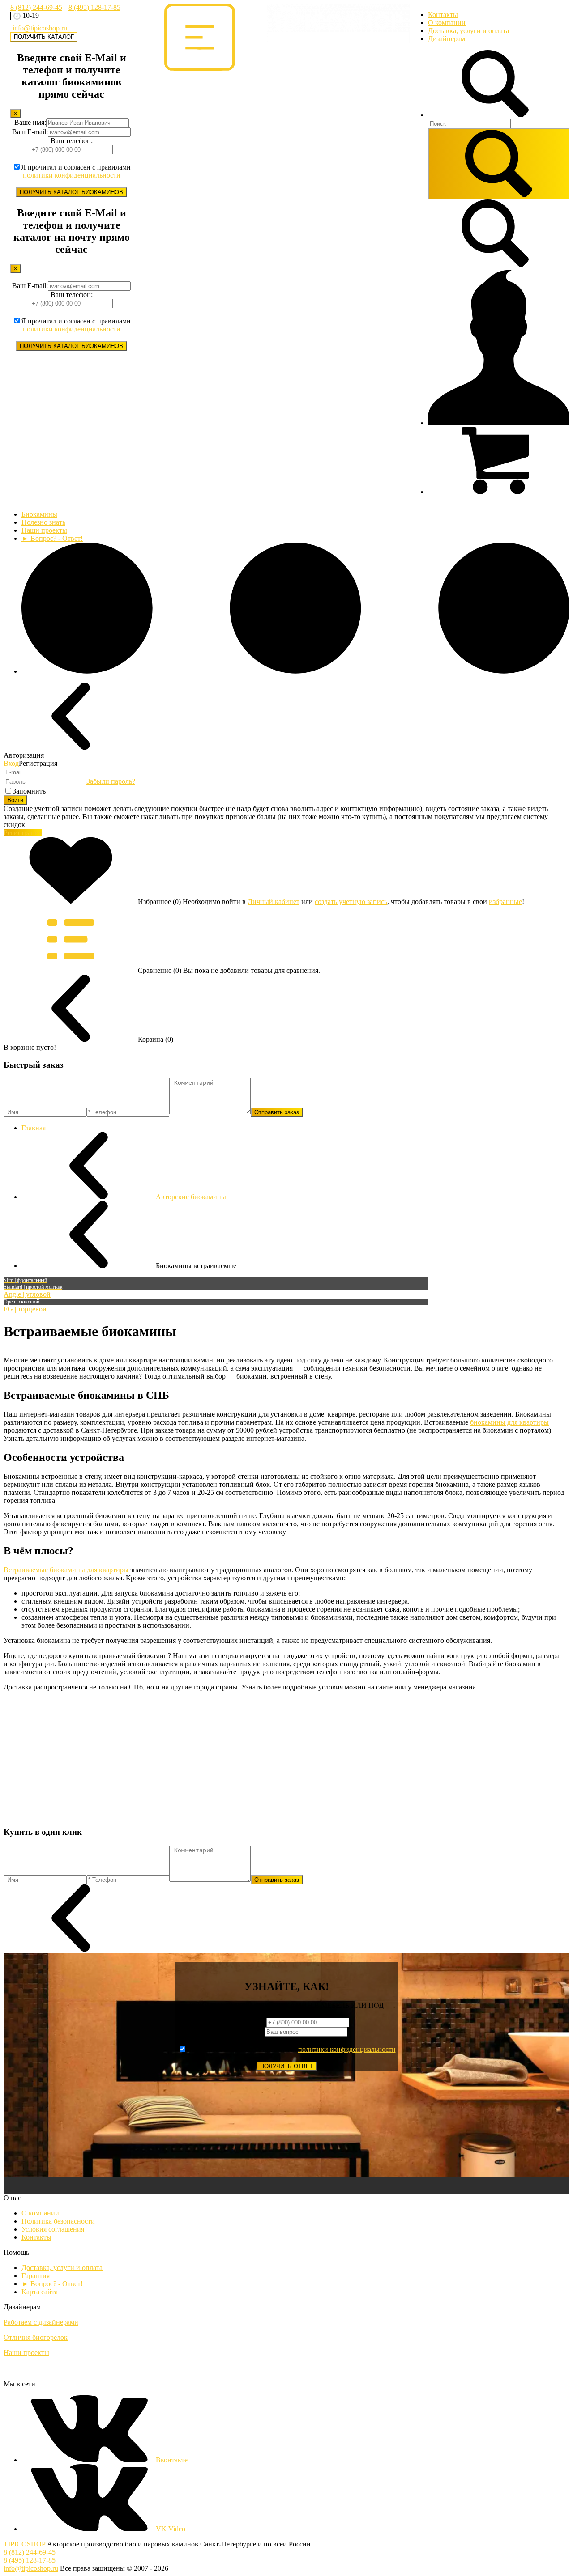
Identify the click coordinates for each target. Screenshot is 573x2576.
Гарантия (36, 2276)
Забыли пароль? (111, 781)
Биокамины (39, 514)
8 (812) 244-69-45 (36, 7)
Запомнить (29, 791)
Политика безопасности (58, 2221)
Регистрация (23, 833)
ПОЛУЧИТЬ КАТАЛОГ (44, 37)
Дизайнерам (447, 39)
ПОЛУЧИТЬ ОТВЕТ (287, 2066)
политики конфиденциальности (72, 175)
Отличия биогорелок (36, 2337)
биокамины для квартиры (509, 1422)
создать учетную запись (351, 902)
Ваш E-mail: (30, 132)
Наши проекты (44, 530)
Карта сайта (40, 2292)
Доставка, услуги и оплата (468, 31)
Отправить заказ (277, 1112)
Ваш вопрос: (245, 2031)
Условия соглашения (53, 2229)
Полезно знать (43, 522)
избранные (505, 902)
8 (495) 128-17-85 (94, 7)
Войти (15, 800)
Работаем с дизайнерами (41, 2322)
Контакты (443, 15)
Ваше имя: (30, 122)
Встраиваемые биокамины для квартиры (66, 1570)
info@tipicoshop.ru (40, 28)
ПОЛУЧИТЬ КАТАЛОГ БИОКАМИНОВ (71, 192)
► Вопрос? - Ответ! (52, 538)
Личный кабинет (274, 902)
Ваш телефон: (72, 141)
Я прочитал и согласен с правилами (76, 171)
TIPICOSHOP (24, 2544)
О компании (447, 23)
